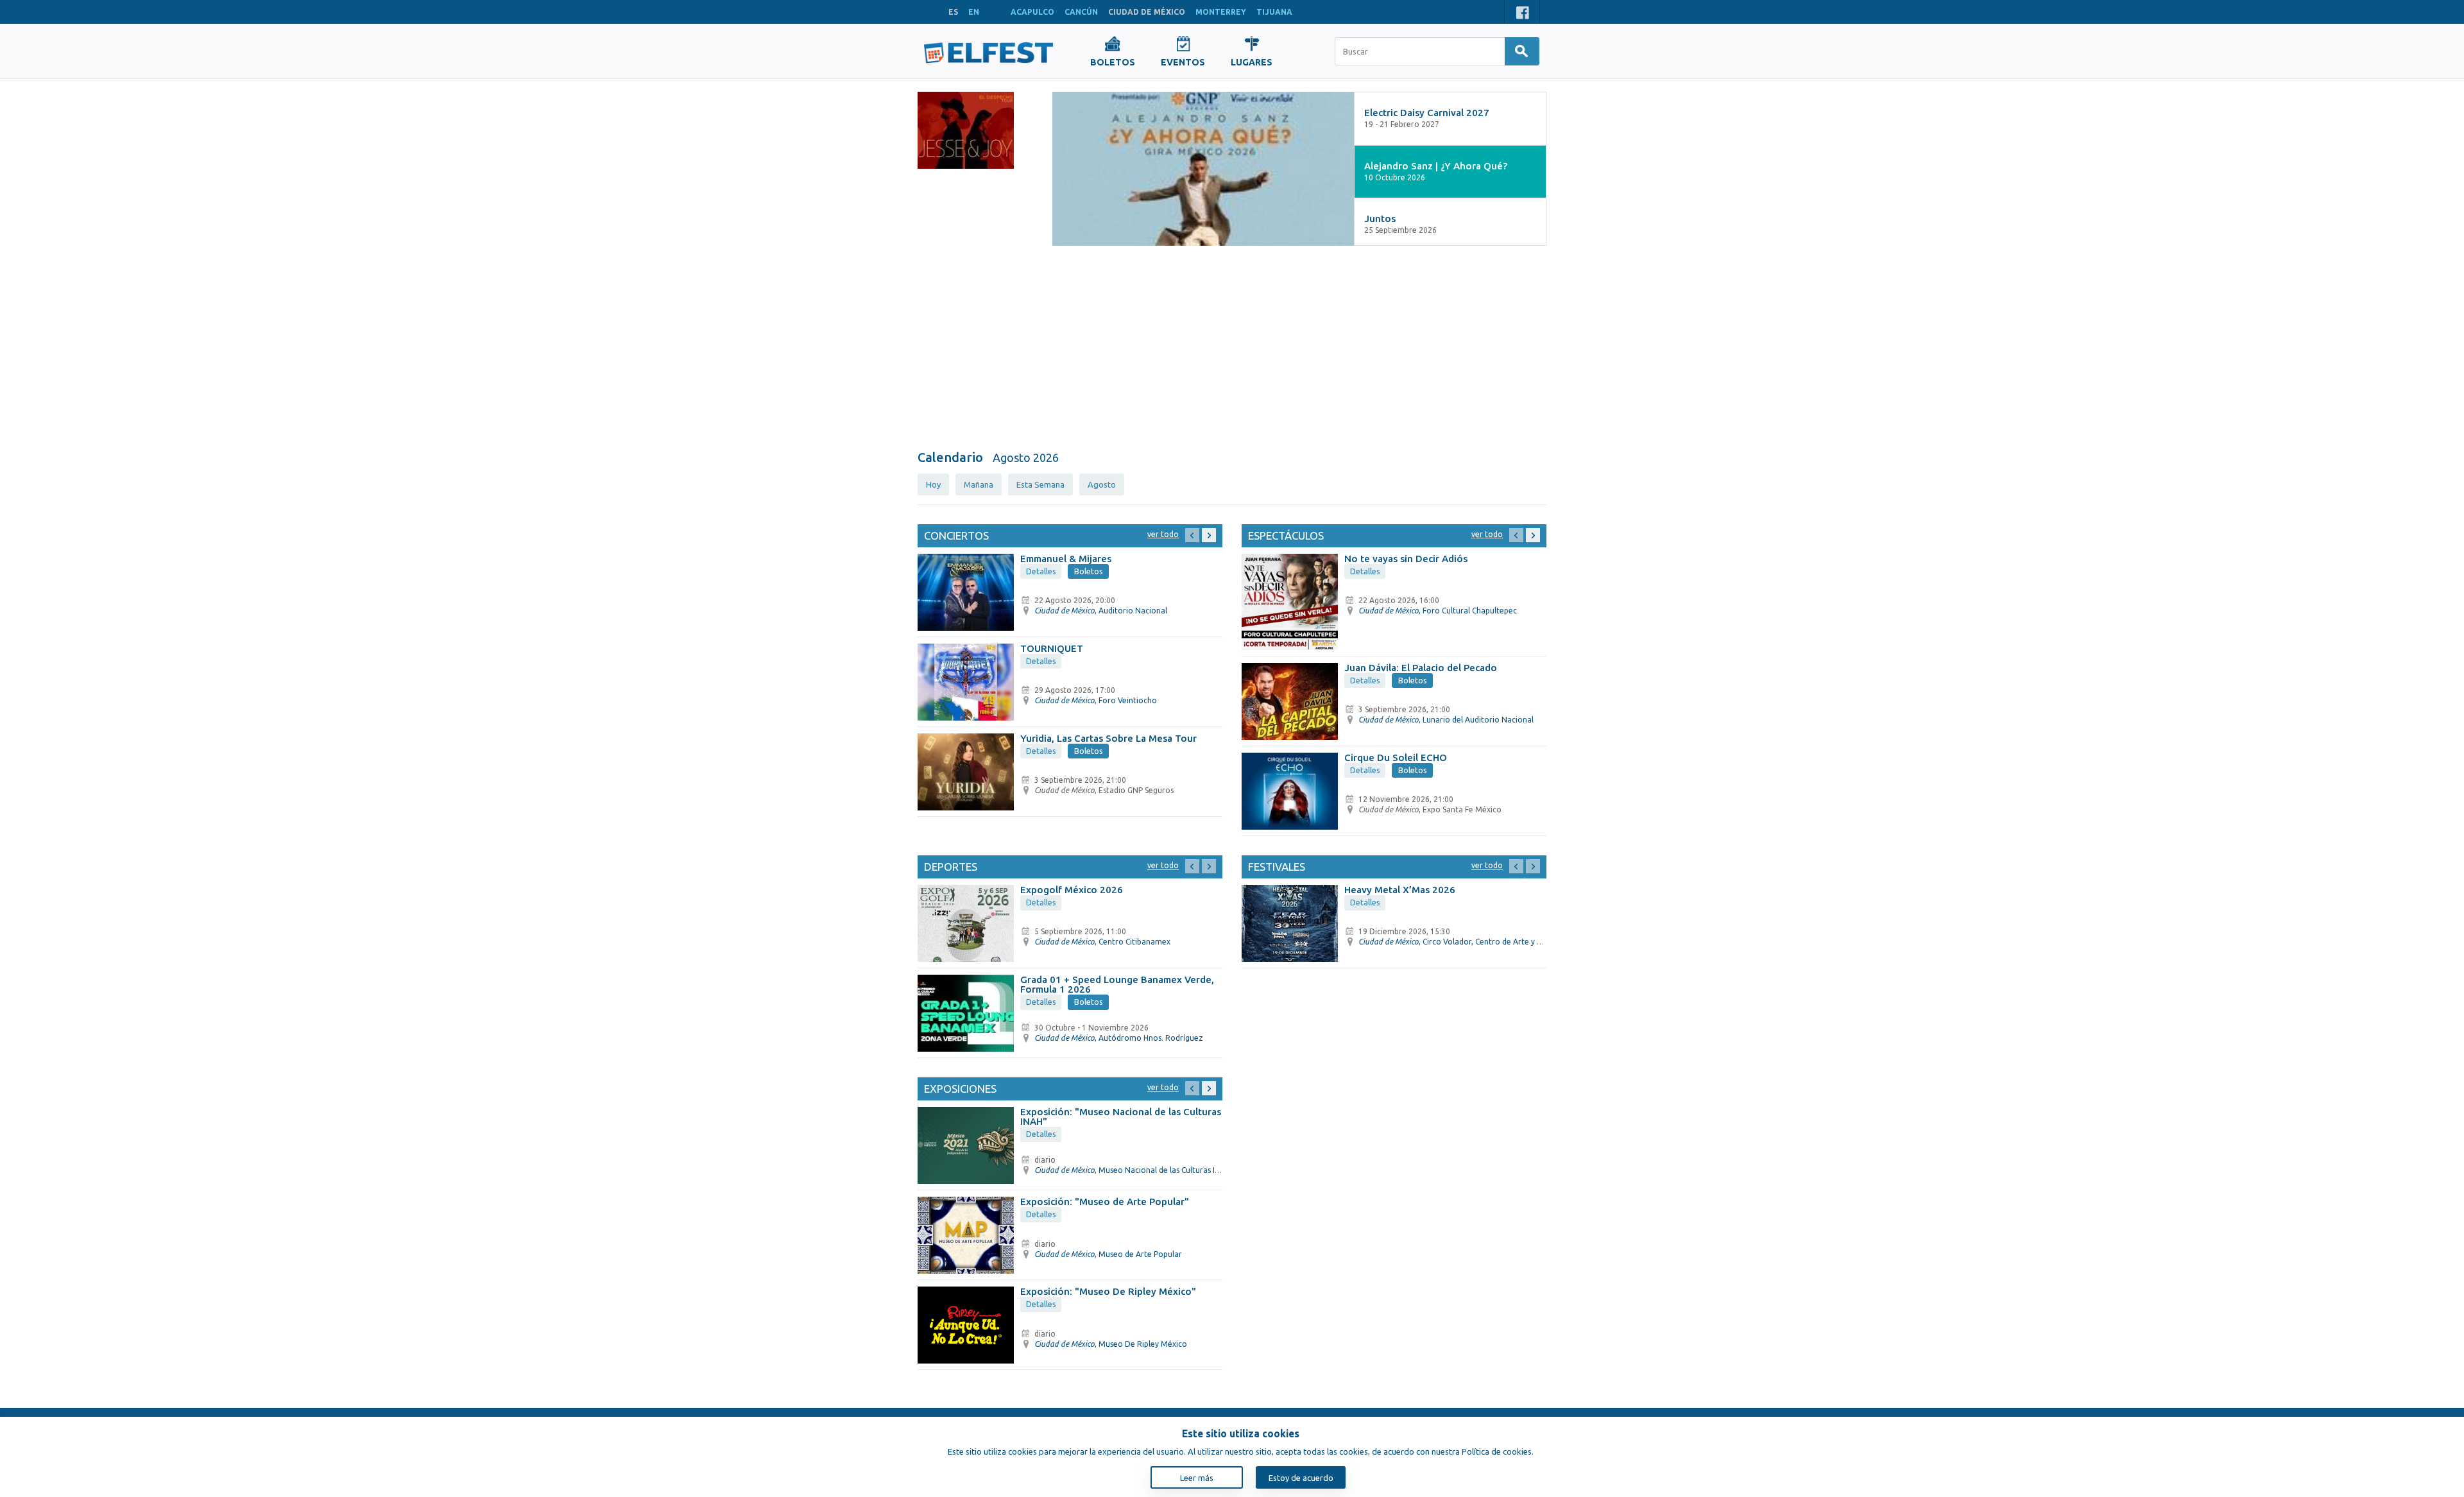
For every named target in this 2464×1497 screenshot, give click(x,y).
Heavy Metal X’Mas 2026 (1400, 890)
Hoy (933, 484)
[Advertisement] (1232, 348)
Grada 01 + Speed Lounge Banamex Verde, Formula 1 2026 (1117, 984)
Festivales (1277, 867)
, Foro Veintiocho (1096, 700)
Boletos (1089, 571)
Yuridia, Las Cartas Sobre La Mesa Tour (1108, 738)
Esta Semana (1040, 484)
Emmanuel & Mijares (1066, 559)
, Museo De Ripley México (1111, 1344)
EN (974, 12)
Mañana (979, 484)
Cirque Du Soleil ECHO (1396, 757)
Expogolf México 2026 (1072, 890)
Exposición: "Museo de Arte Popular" (1105, 1202)
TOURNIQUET (1052, 648)
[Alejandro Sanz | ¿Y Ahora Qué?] (1203, 169)
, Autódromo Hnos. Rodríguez (1119, 1038)
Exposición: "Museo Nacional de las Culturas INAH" (1121, 1116)
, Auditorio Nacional (1101, 611)
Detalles (1041, 571)
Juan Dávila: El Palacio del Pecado (1421, 668)
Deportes (951, 867)
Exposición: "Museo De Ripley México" (1108, 1291)
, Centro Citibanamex (1102, 942)
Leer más (1197, 1478)
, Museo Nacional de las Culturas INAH (1133, 1170)
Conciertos (956, 535)
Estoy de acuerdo (1301, 1478)
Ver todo (1163, 534)
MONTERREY (1221, 12)
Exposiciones (960, 1089)
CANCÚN (1081, 12)
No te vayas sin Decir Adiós (1406, 559)
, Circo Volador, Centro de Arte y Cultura (1461, 942)
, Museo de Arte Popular (1108, 1254)
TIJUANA (1274, 12)
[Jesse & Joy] (966, 130)
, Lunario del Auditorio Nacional (1446, 720)
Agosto (1102, 484)
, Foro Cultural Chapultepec (1438, 611)
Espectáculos (1286, 535)
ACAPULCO (1032, 12)
